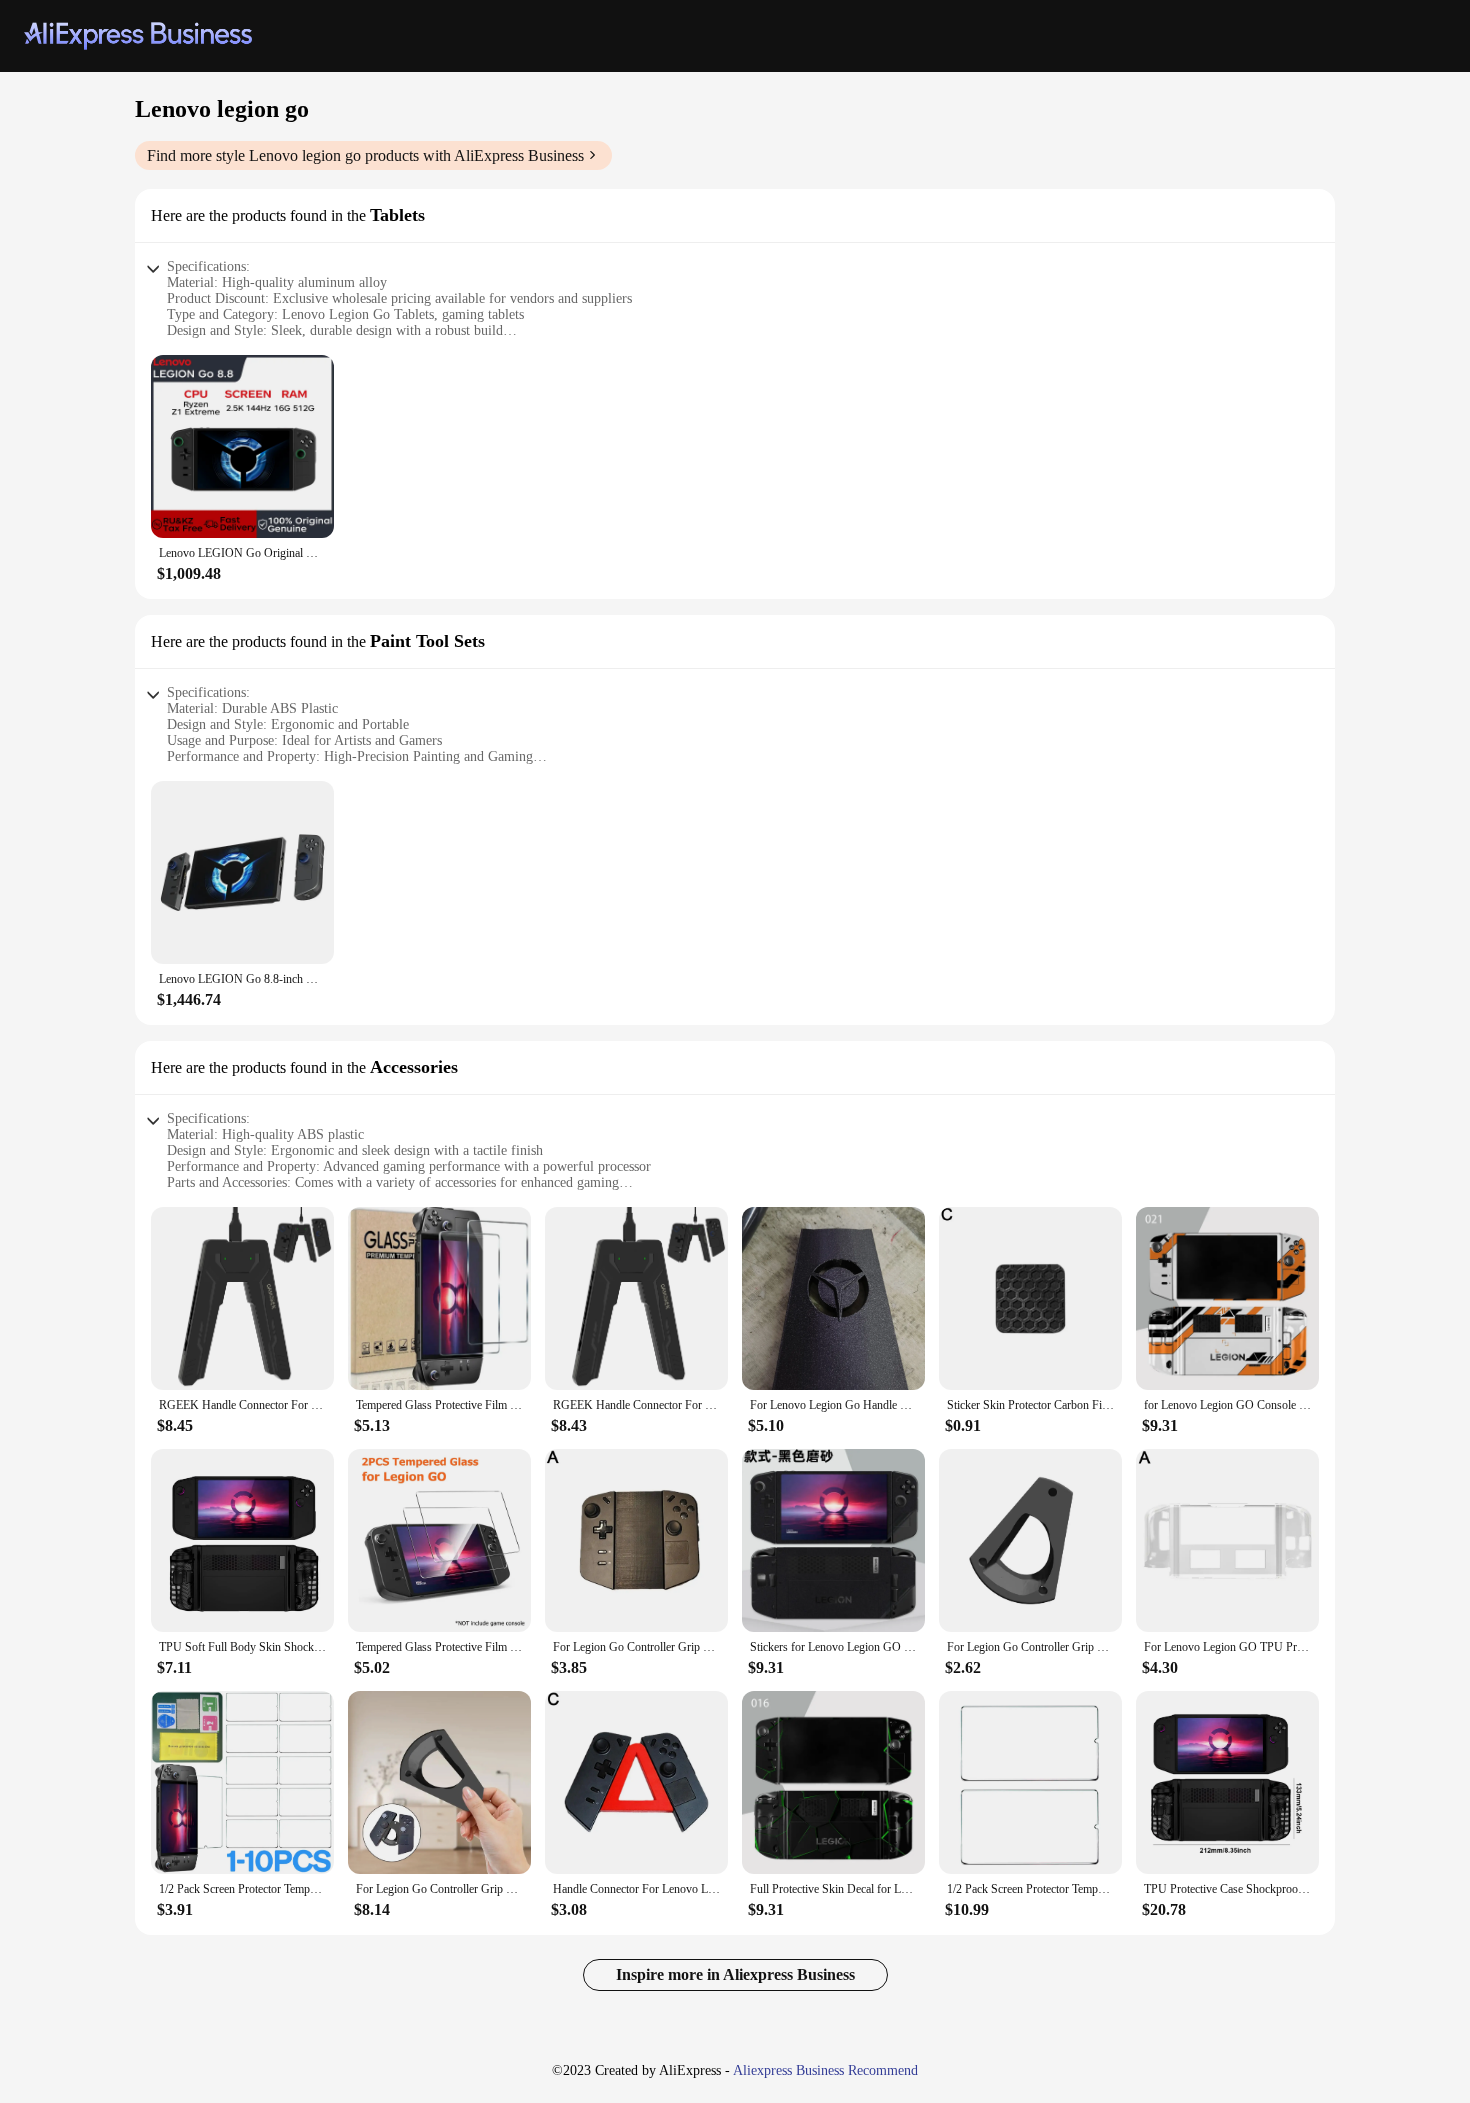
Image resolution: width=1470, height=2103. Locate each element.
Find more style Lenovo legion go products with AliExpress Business (365, 155)
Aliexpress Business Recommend (825, 2070)
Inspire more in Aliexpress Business (735, 1974)
